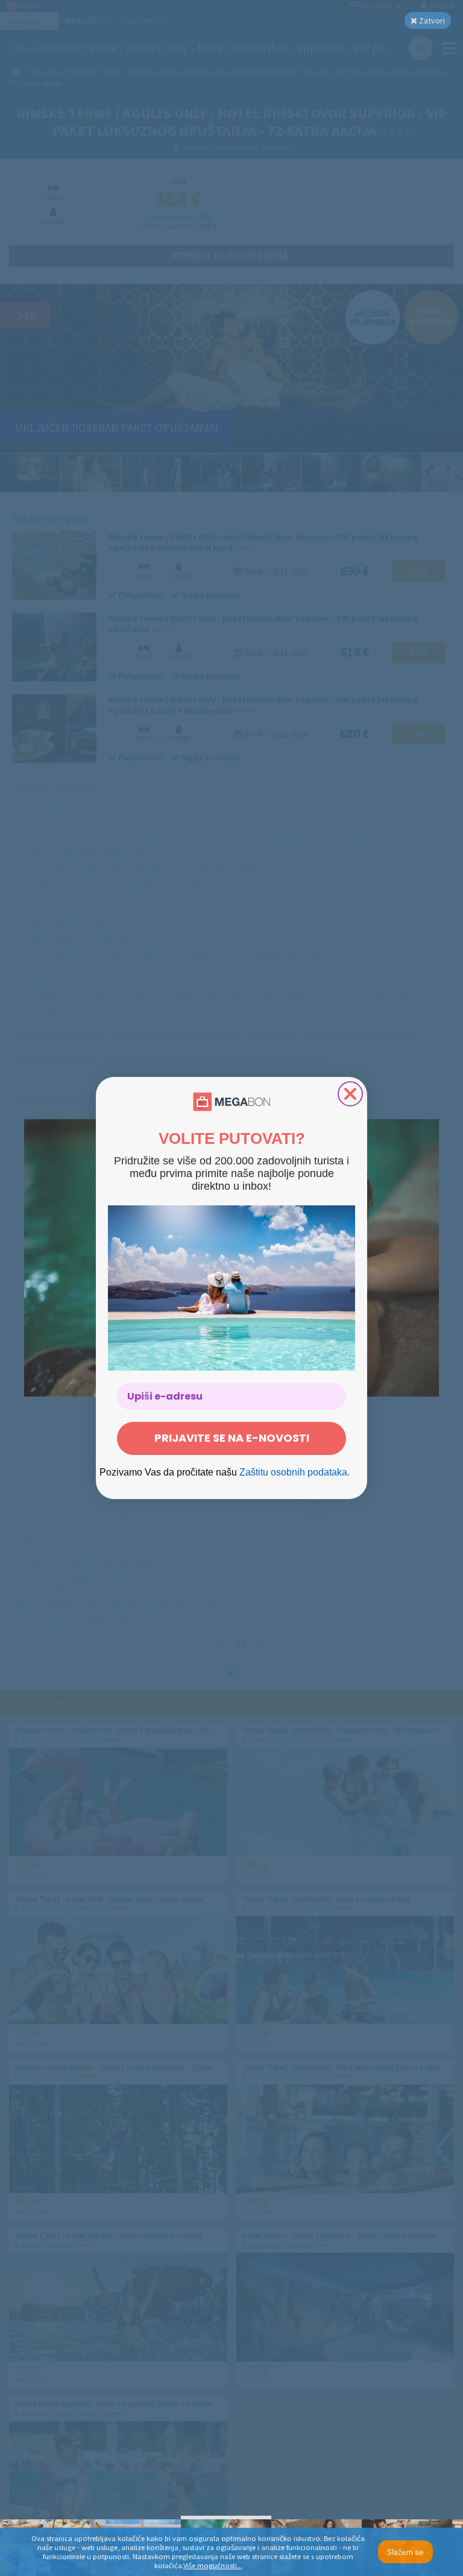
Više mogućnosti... (213, 2565)
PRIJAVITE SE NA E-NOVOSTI (232, 1438)
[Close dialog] (350, 1094)
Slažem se (405, 2552)
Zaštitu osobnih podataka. (294, 1472)
